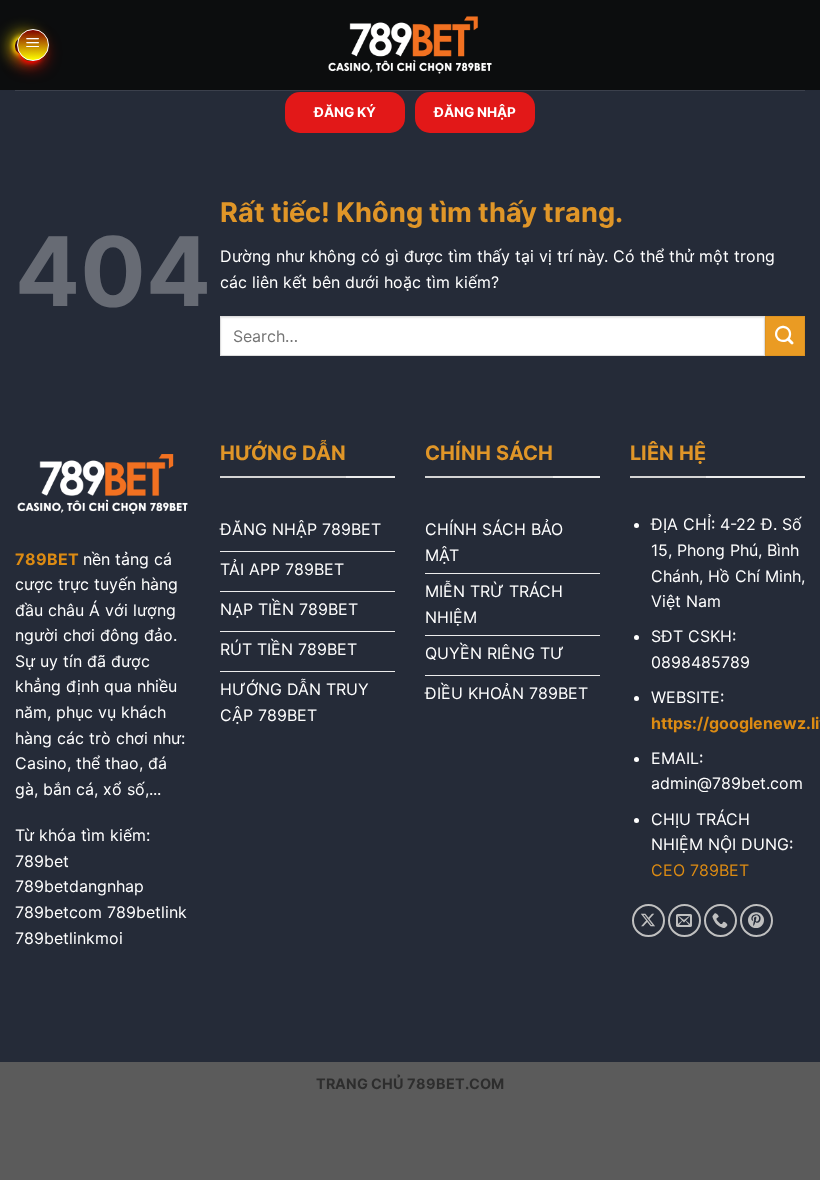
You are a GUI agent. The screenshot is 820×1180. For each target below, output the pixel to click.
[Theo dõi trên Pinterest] (756, 920)
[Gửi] (785, 335)
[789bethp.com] (410, 45)
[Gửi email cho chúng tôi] (684, 920)
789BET (47, 559)
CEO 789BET (700, 870)
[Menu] (33, 45)
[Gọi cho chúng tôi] (720, 920)
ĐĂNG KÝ (345, 112)
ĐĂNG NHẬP (475, 112)
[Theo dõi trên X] (648, 920)
